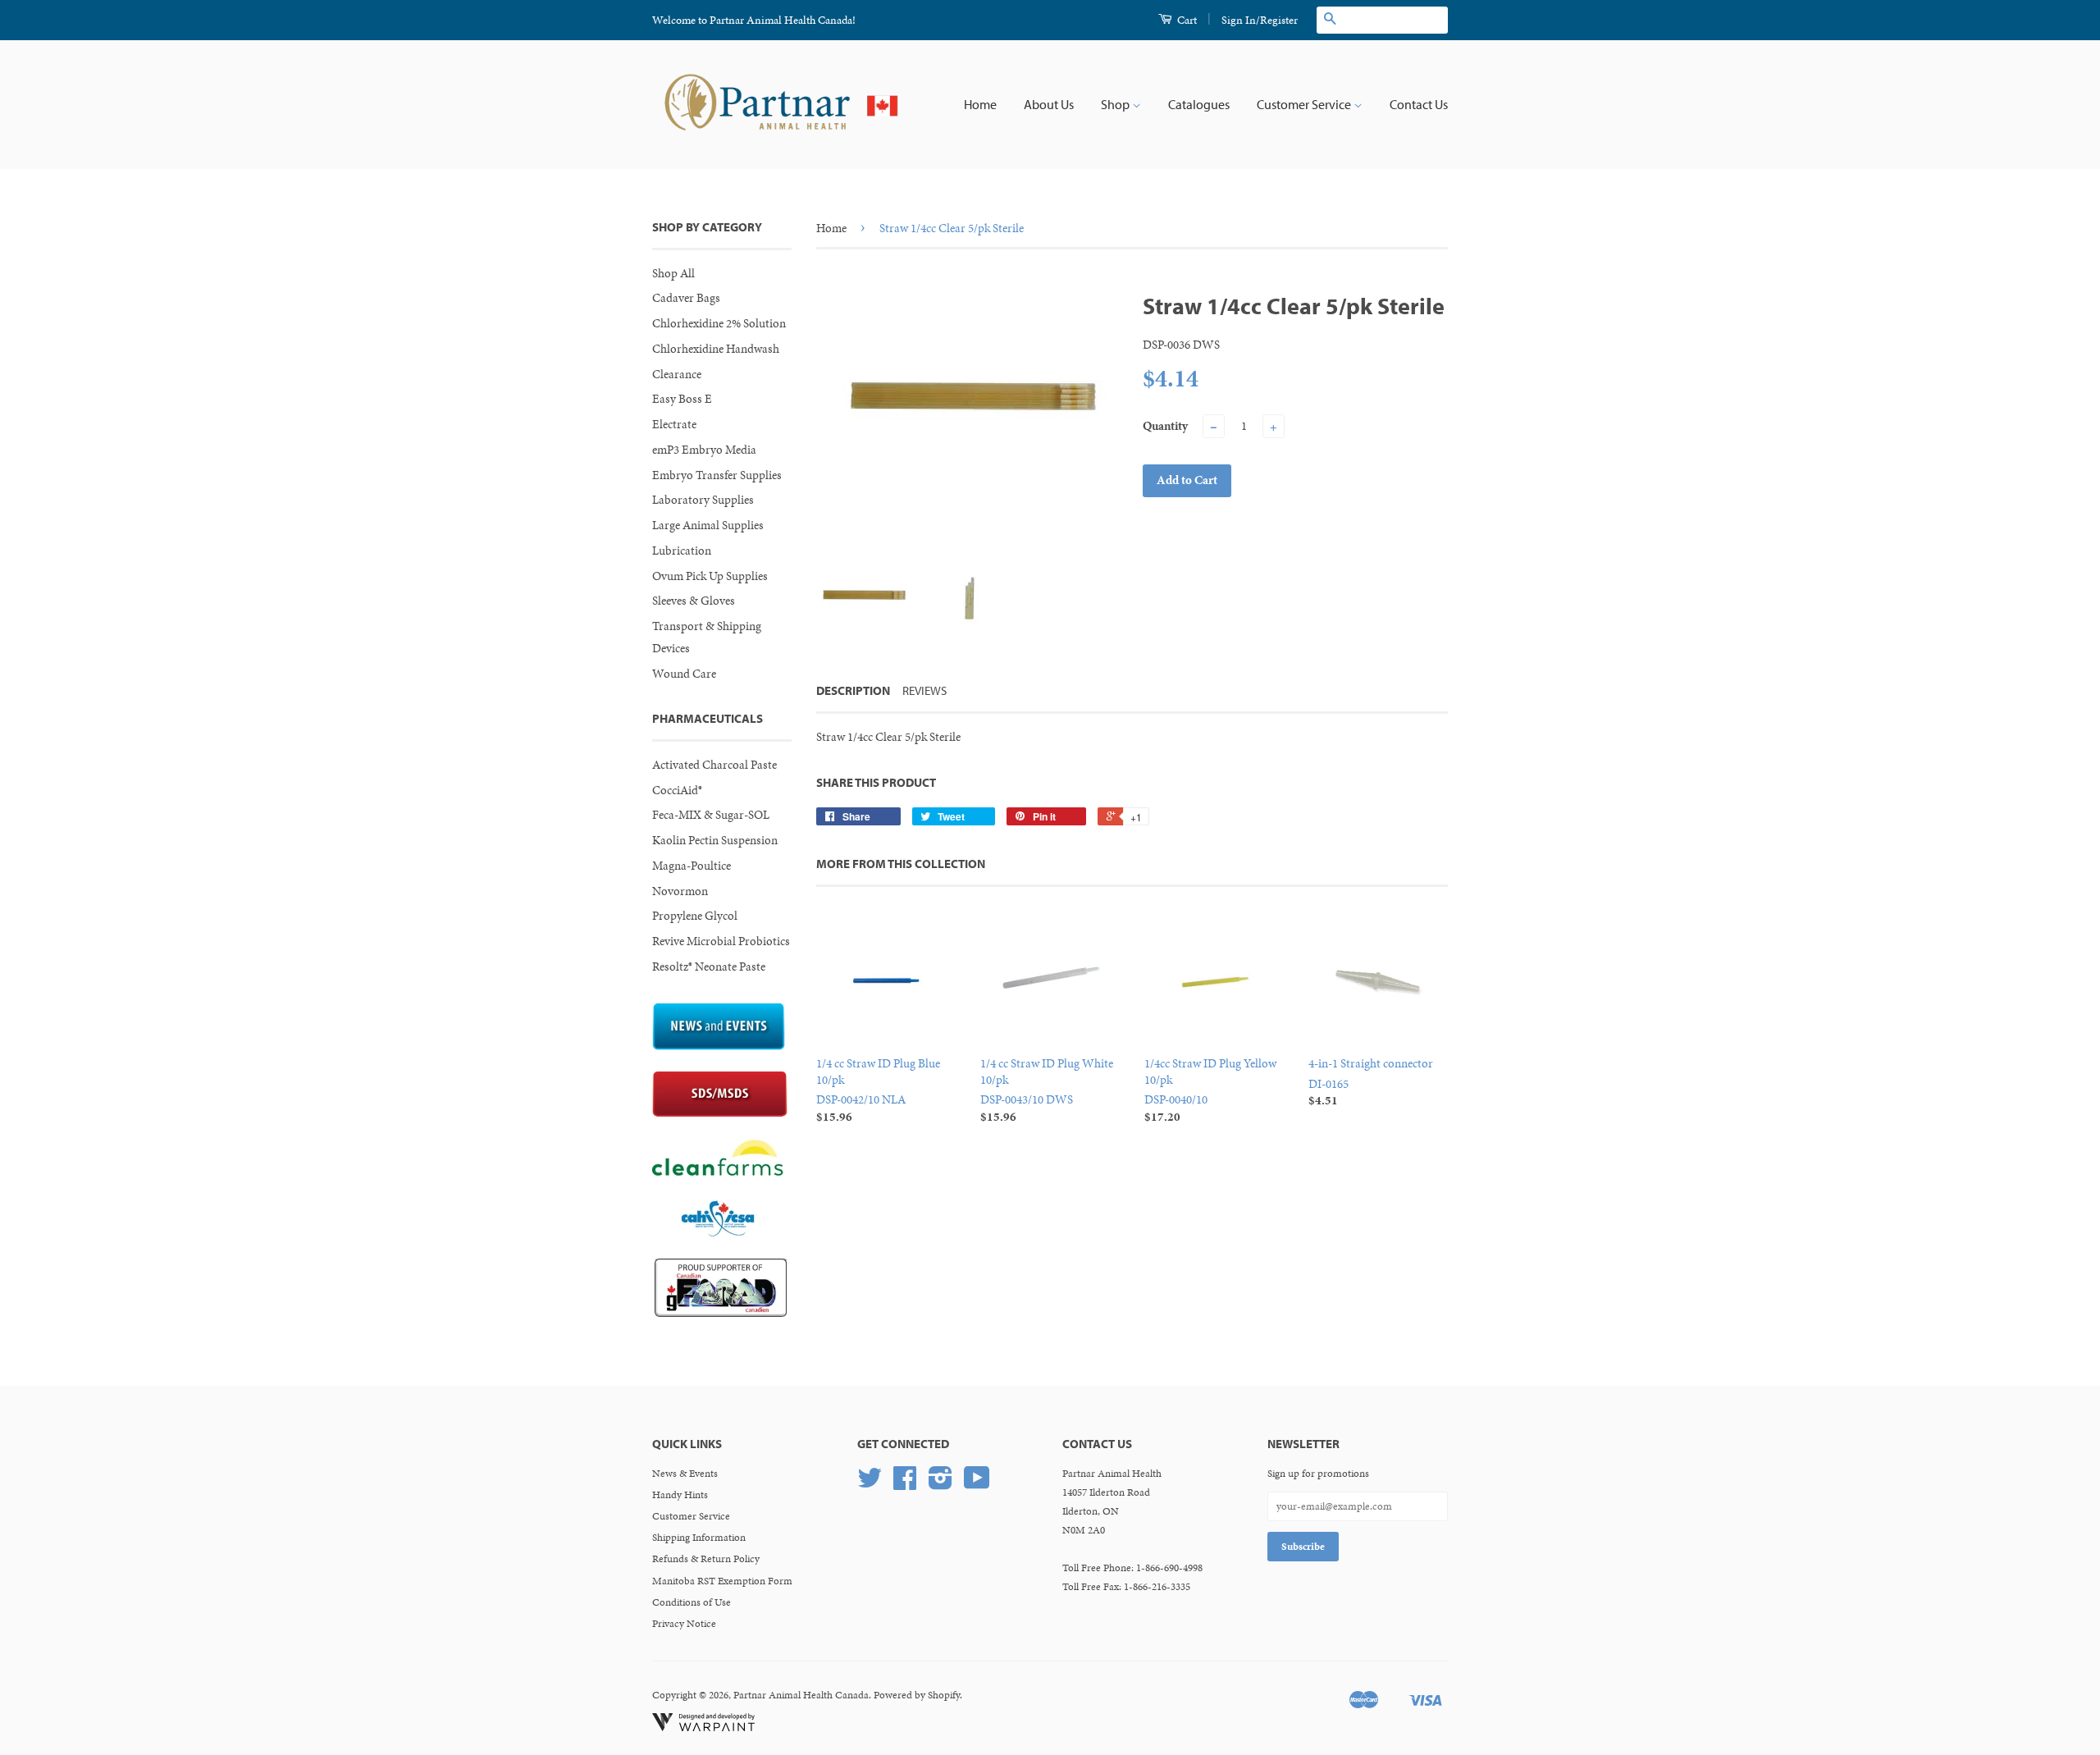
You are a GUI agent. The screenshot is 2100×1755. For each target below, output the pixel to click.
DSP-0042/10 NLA (878, 1090)
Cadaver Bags (686, 298)
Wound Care (684, 674)
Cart (1186, 20)
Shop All (673, 273)
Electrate (674, 424)
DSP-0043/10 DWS (1047, 1090)
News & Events (685, 1474)
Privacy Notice (684, 1624)
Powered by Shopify (917, 1695)
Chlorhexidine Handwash (716, 349)
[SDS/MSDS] (720, 1113)
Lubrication (682, 551)
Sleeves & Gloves (694, 601)
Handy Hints (680, 1495)
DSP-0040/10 (1210, 1090)
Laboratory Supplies (703, 500)
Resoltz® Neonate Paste (709, 967)
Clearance (677, 374)
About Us (1049, 104)
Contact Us (1419, 104)
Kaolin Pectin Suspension (715, 840)
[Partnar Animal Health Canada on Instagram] (940, 1484)
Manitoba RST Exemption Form (722, 1581)
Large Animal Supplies (708, 525)
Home (980, 104)
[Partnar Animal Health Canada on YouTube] (977, 1484)
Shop (1116, 104)
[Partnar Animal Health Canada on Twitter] (870, 1484)
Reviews (924, 690)
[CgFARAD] (721, 1313)
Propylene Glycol (695, 916)
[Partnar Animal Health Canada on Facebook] (905, 1484)
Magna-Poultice (692, 866)
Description (853, 690)
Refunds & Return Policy (706, 1559)
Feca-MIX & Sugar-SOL (711, 815)
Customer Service (1305, 104)
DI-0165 (1371, 1082)
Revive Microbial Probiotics (721, 941)
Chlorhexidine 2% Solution (719, 323)
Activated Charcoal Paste (714, 765)
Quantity (1165, 426)
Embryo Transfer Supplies (717, 475)
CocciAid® (677, 790)
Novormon (680, 891)
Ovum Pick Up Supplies (710, 576)
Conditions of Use (692, 1602)
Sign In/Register (1260, 20)
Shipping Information (699, 1538)
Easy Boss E (682, 399)
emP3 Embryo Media (704, 450)
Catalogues (1199, 104)
